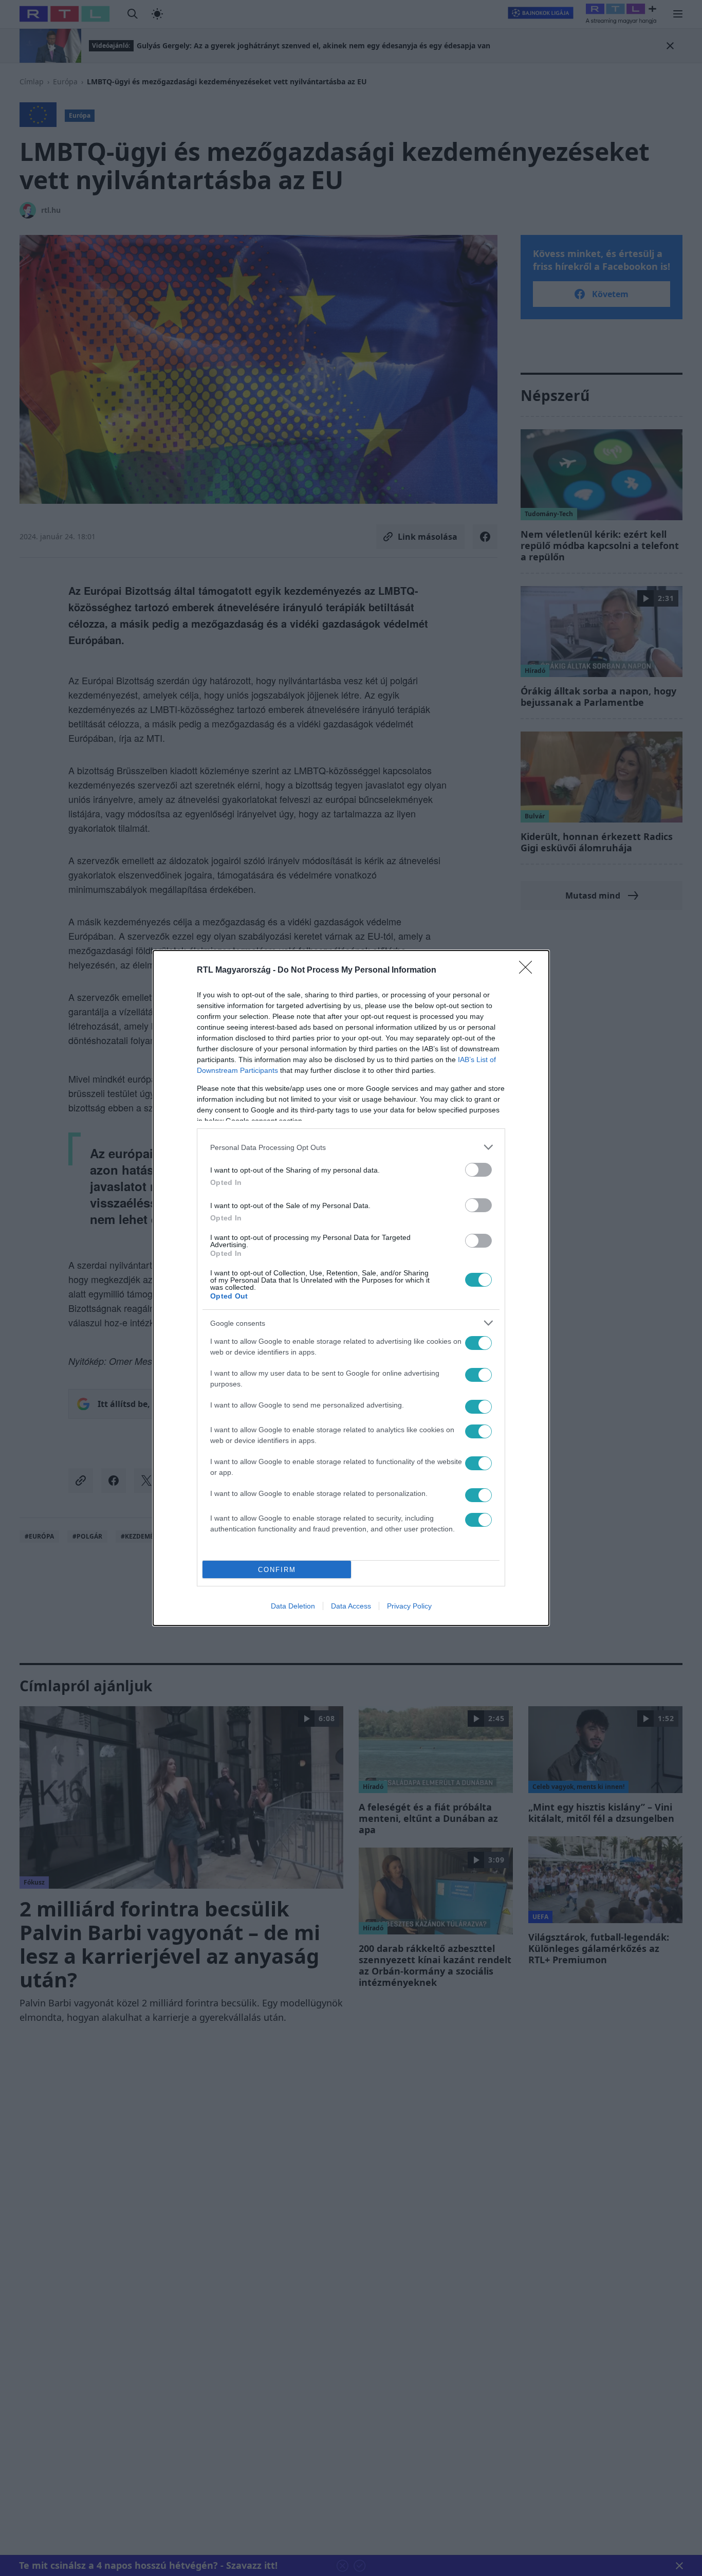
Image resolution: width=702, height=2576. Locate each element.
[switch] (478, 1170)
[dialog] (351, 1288)
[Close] (529, 971)
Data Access (351, 1606)
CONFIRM (277, 1570)
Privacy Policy (409, 1606)
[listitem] (351, 1147)
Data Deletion (293, 1606)
